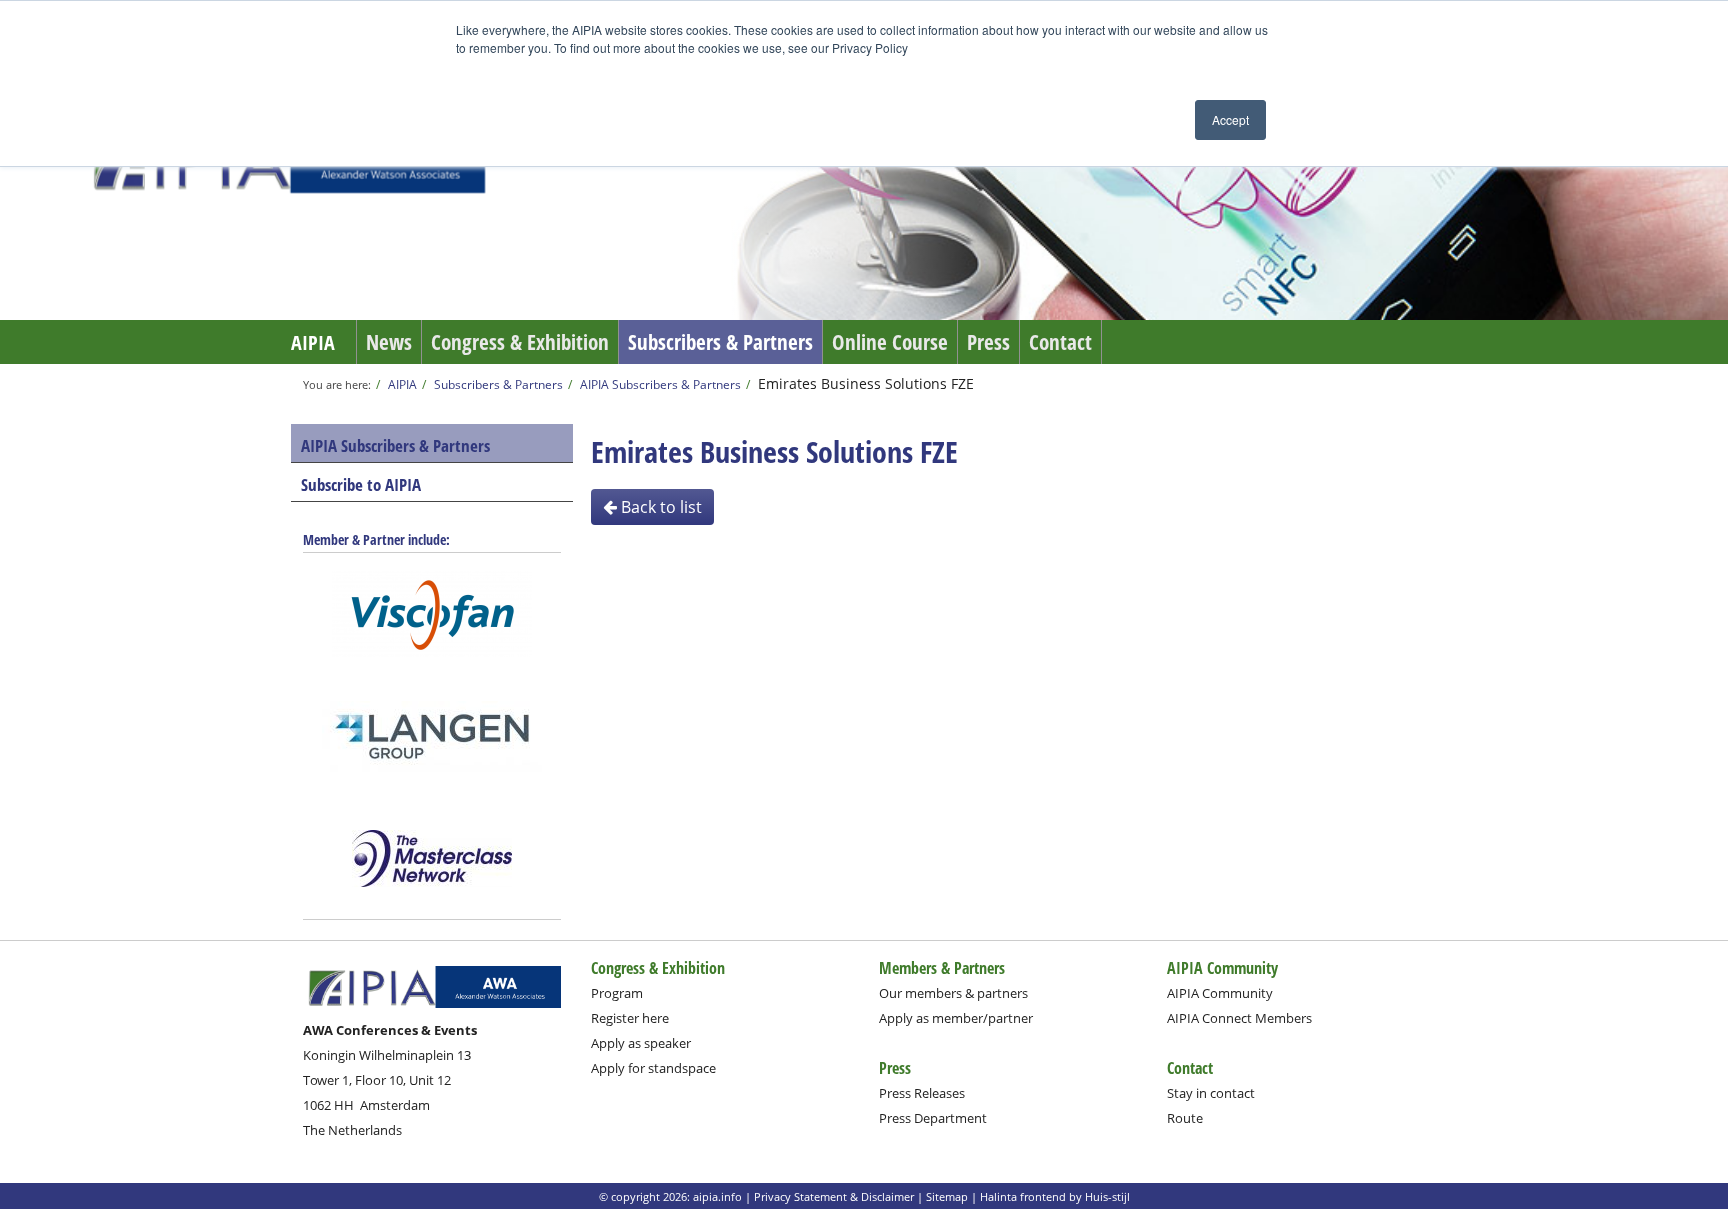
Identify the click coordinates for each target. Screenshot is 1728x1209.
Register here (630, 1018)
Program (617, 993)
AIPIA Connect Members (1239, 1018)
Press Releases (922, 1093)
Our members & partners (953, 993)
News (389, 342)
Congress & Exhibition (520, 342)
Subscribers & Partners (720, 342)
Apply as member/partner (956, 1018)
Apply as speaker (641, 1043)
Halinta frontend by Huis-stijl (1055, 1196)
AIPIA (313, 342)
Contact (1060, 342)
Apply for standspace (653, 1068)
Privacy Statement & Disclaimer (834, 1196)
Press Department (933, 1118)
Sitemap (947, 1196)
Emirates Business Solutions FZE (866, 383)
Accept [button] (1230, 119)
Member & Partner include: (376, 539)
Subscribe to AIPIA (361, 484)
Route (1185, 1118)
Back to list (659, 507)
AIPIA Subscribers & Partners (660, 384)
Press (988, 342)
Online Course (890, 342)
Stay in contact (1211, 1093)
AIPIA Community (1220, 993)
